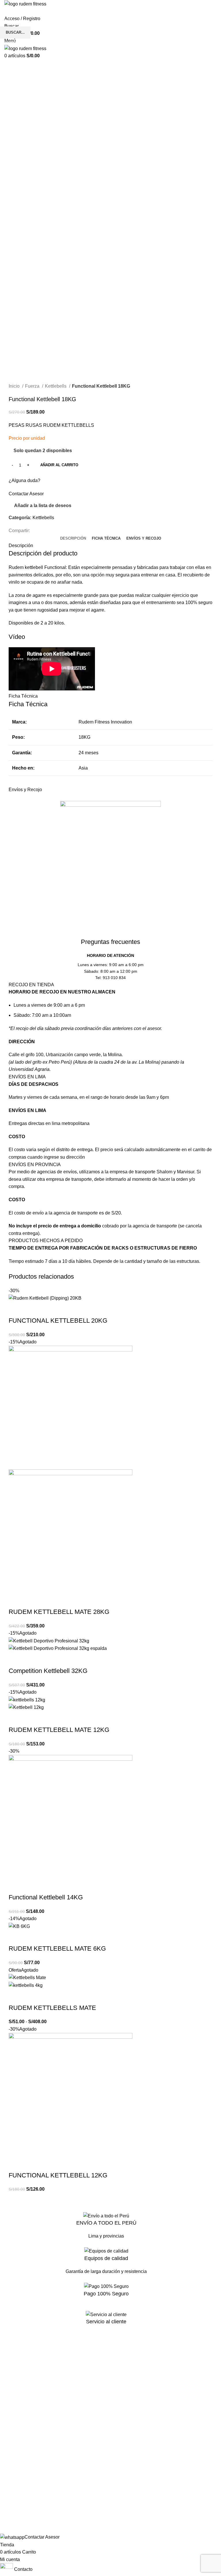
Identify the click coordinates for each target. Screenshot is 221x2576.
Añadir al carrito (59, 465)
